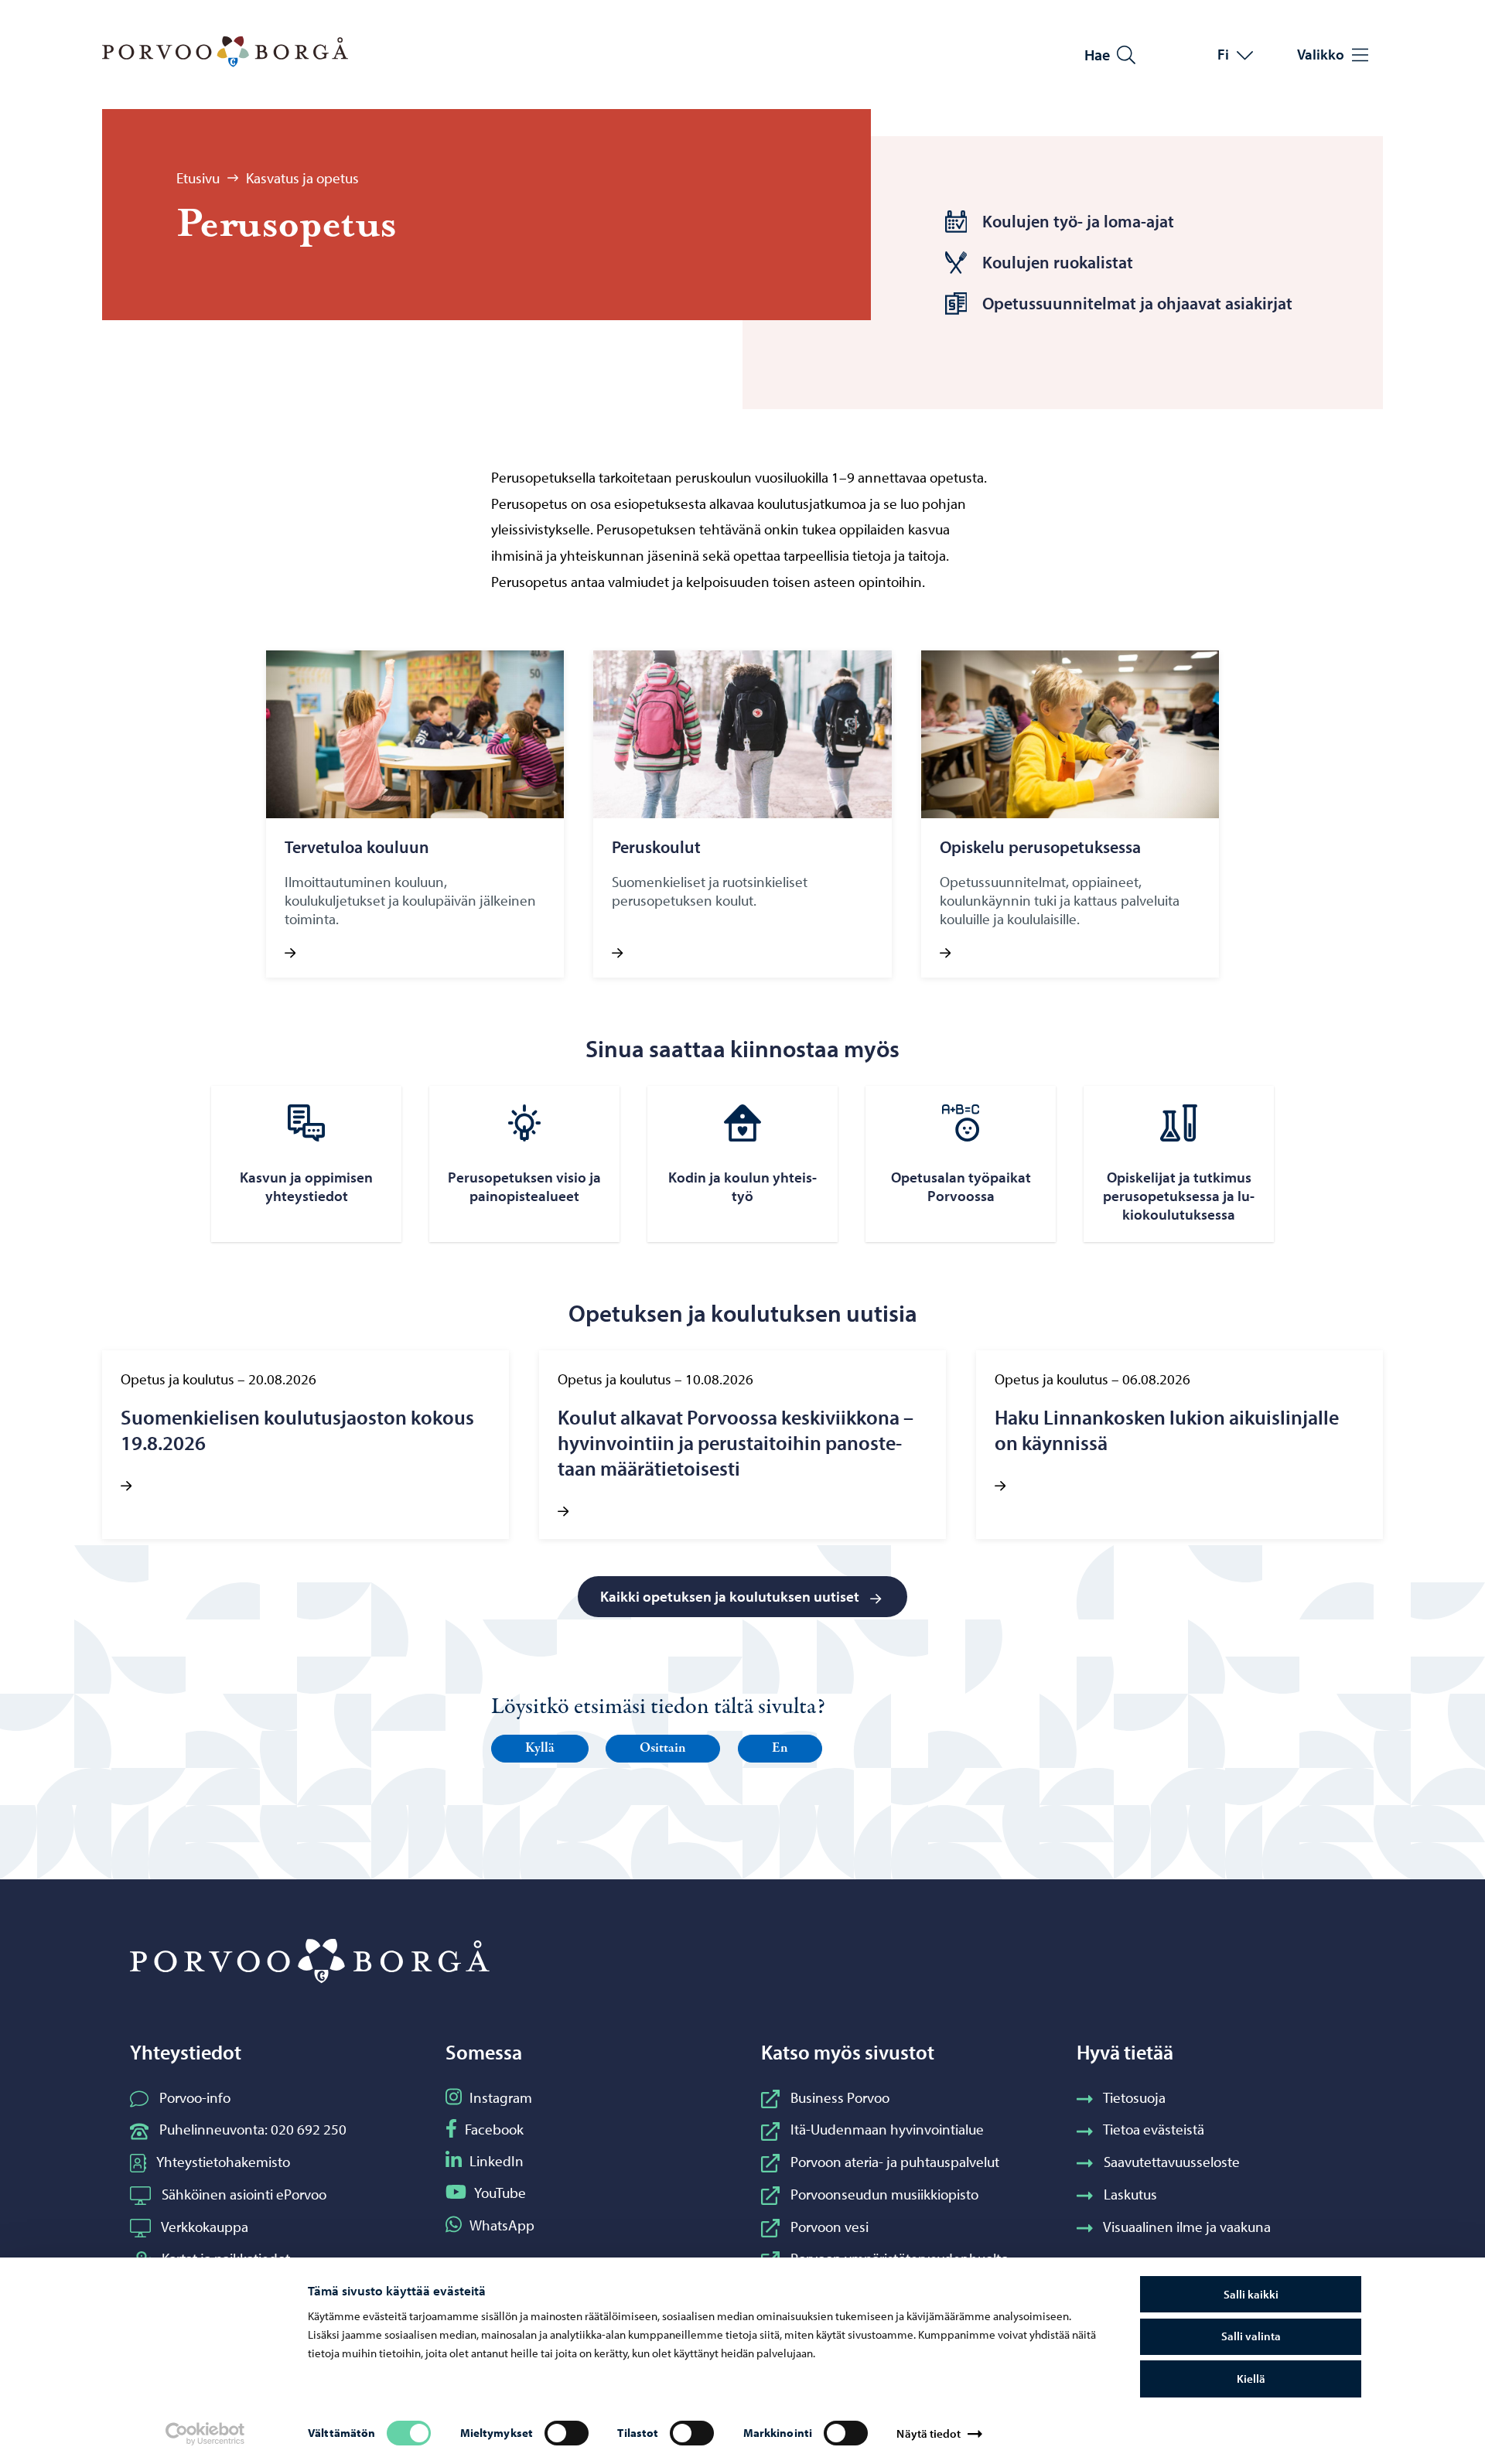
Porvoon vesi (830, 2227)
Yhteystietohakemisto (223, 2162)
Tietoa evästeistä (1154, 2129)
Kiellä (1251, 2379)
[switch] (567, 2433)
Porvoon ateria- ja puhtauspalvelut (895, 2162)
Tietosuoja (1134, 2097)
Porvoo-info (195, 2097)
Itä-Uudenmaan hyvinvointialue (887, 2129)
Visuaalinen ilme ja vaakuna (1187, 2227)
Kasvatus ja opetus (302, 178)
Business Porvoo (840, 2097)
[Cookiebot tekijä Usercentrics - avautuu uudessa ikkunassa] (205, 2434)
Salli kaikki (1251, 2294)
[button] (540, 1749)
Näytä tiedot (928, 2433)
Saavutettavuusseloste (1172, 2162)
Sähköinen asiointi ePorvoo (244, 2194)
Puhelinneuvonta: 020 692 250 (253, 2129)
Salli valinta (1251, 2336)
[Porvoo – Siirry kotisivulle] (225, 52)
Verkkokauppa (205, 2227)
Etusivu (198, 178)
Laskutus (1130, 2194)
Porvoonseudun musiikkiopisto (884, 2194)
